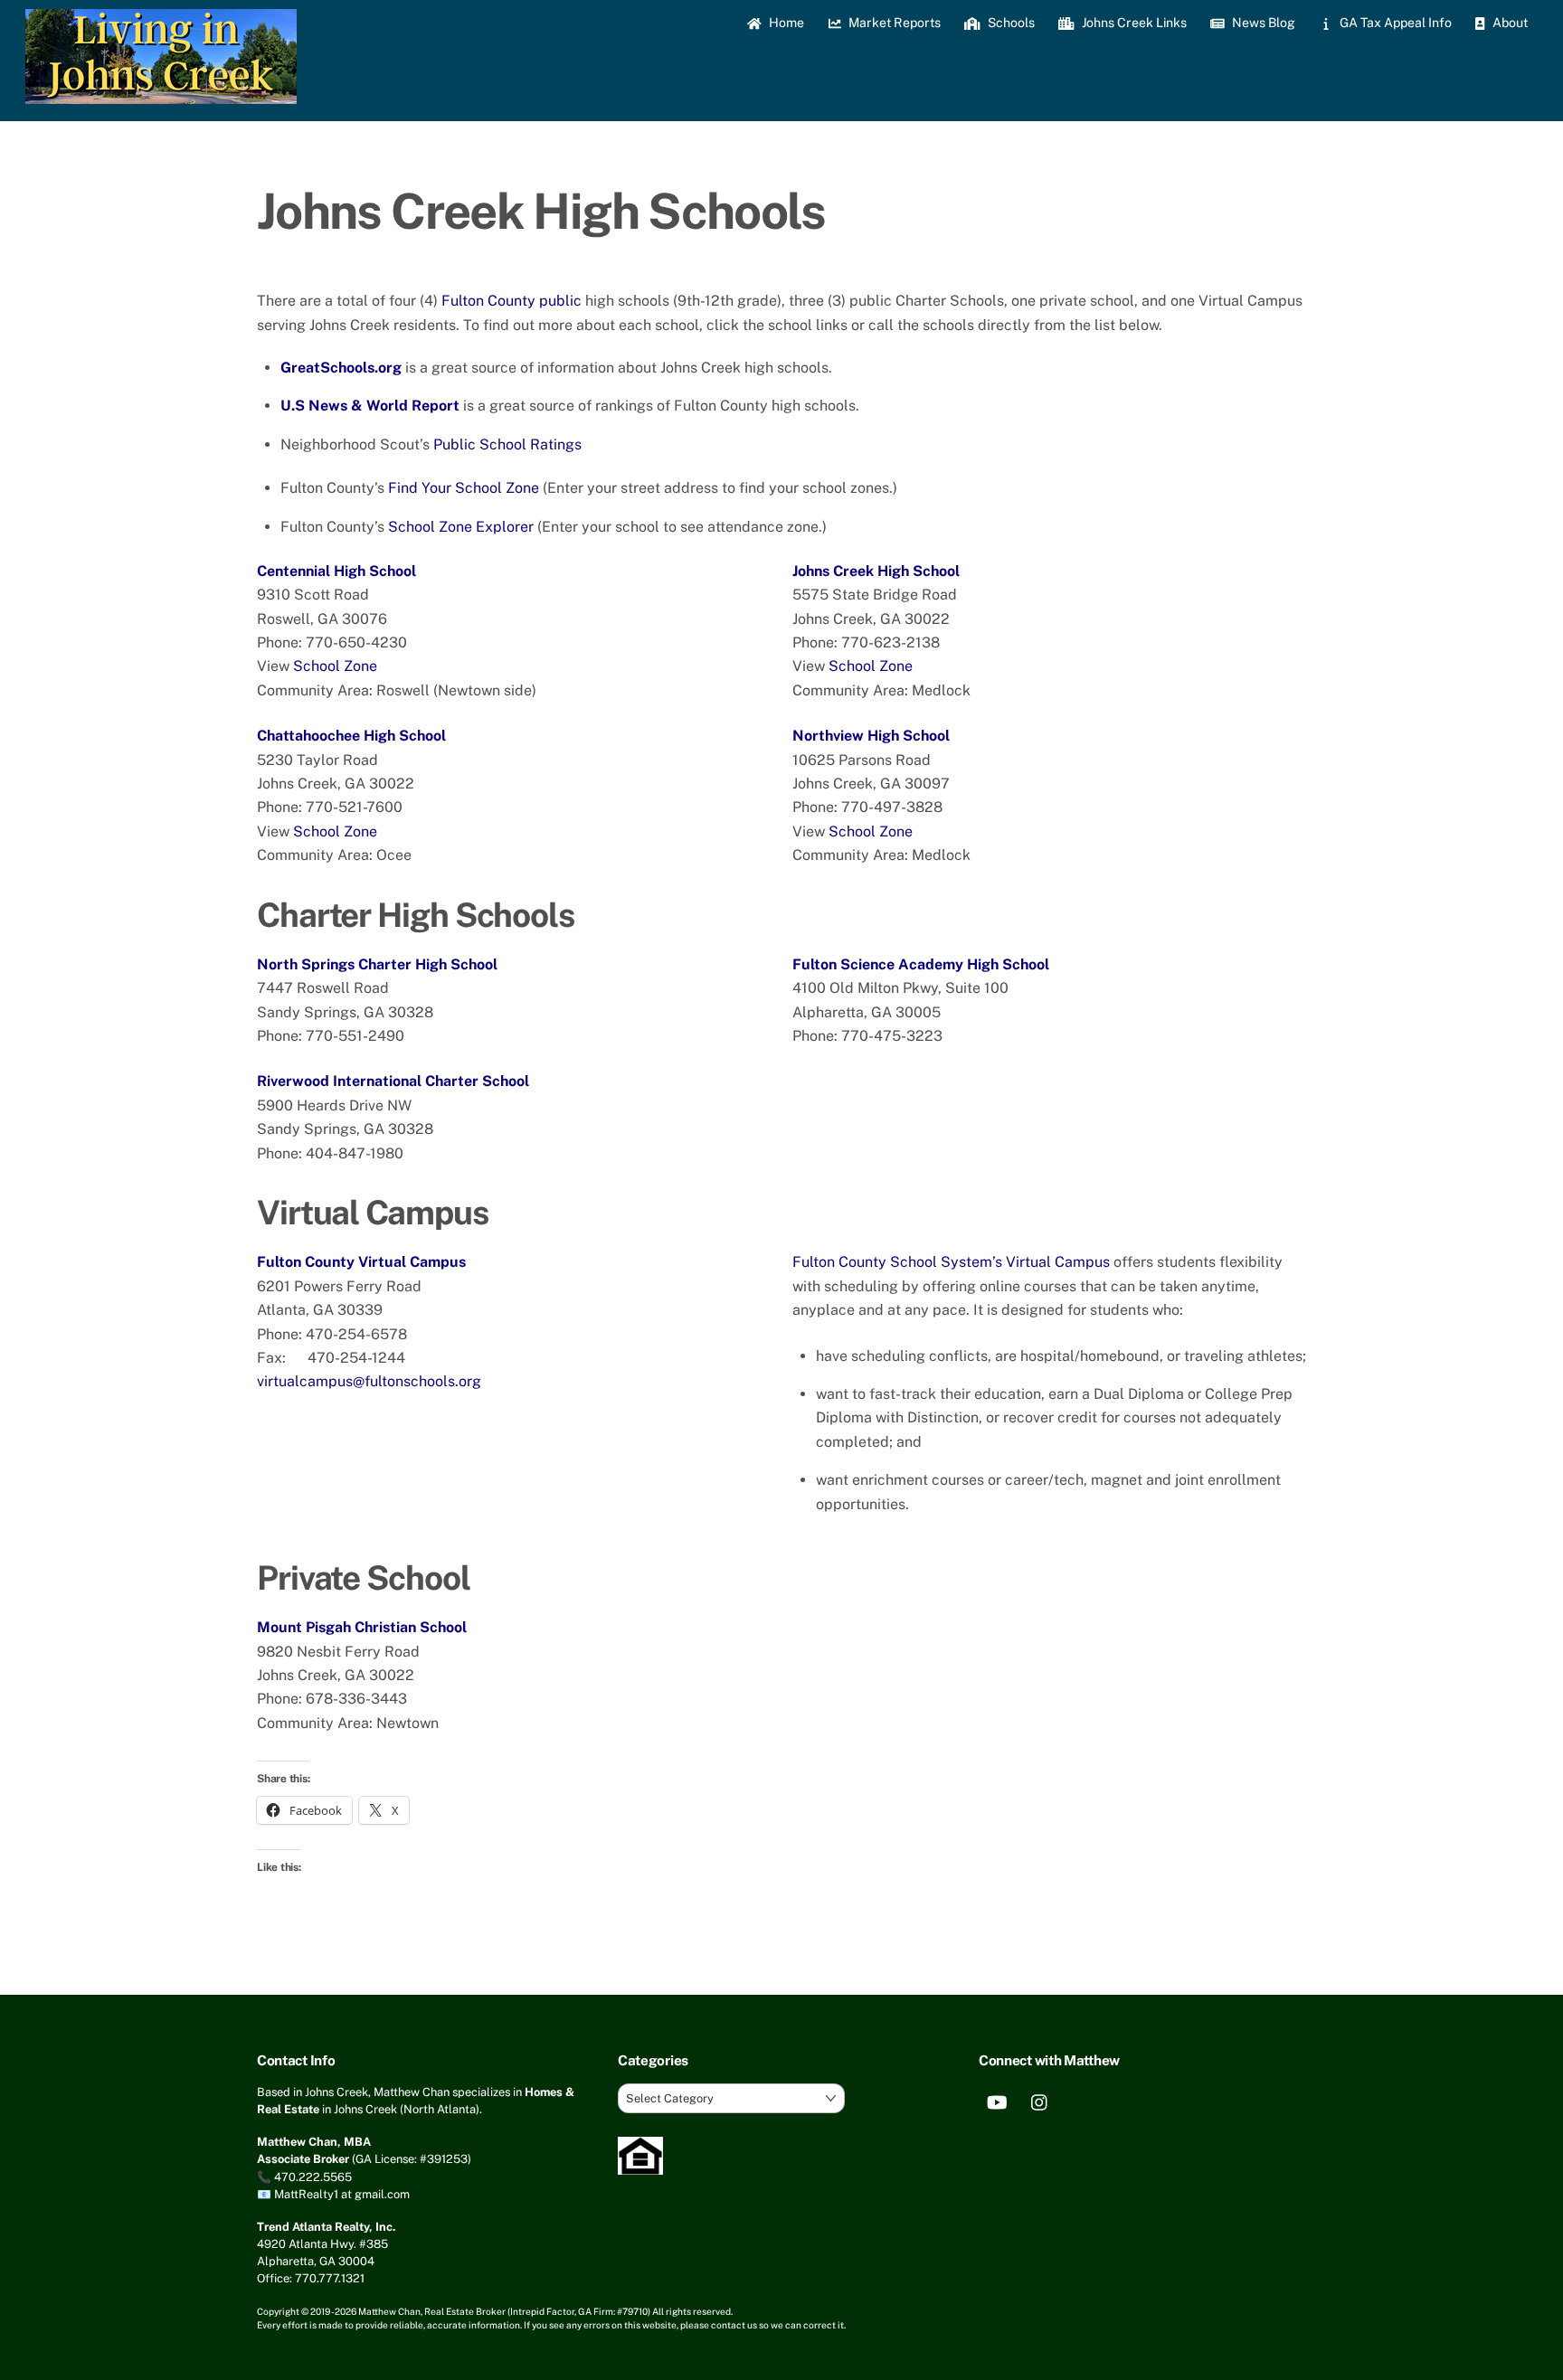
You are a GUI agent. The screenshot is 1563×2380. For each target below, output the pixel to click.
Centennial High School (336, 571)
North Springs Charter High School (377, 964)
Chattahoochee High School (351, 736)
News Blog (1262, 23)
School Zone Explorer (461, 527)
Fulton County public (512, 301)
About (1509, 23)
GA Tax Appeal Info (1394, 23)
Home (785, 23)
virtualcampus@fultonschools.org (369, 1381)
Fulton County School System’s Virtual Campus (951, 1262)
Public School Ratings (507, 444)
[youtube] (997, 2101)
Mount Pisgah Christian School (362, 1627)
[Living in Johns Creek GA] (161, 94)
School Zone (335, 666)
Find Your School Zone (464, 488)
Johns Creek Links (1133, 23)
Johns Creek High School (876, 571)
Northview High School (871, 736)
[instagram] (1040, 2101)
